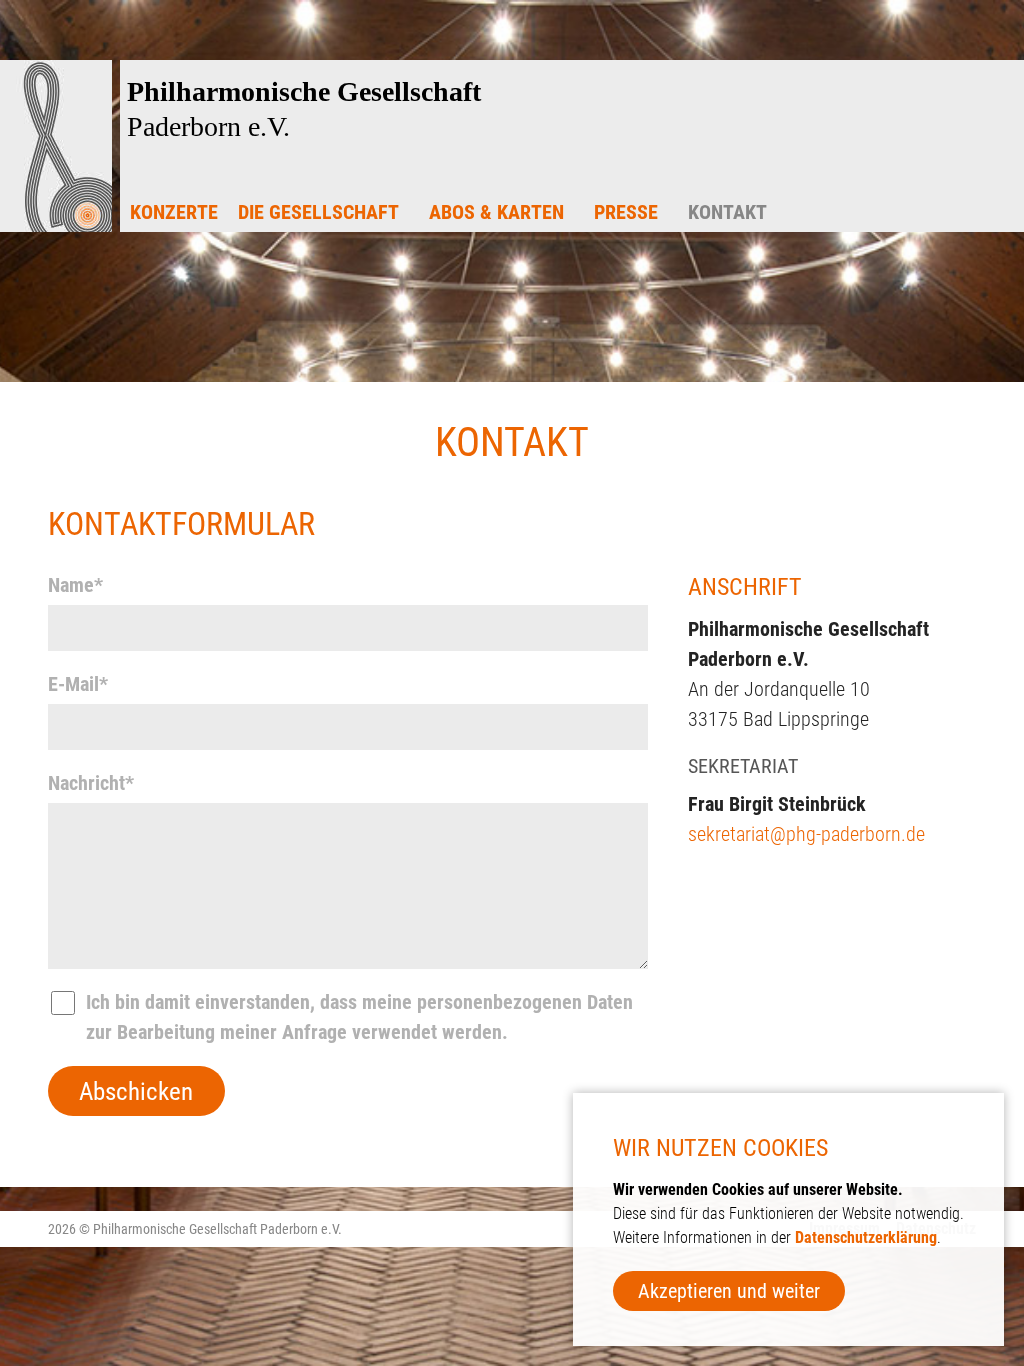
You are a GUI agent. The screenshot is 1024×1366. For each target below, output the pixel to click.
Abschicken (136, 1091)
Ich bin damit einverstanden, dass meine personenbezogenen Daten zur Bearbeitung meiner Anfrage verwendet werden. (359, 1017)
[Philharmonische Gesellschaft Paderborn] (56, 226)
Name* (75, 585)
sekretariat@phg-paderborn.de (806, 834)
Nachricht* (91, 783)
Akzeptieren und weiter (729, 1291)
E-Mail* (78, 684)
